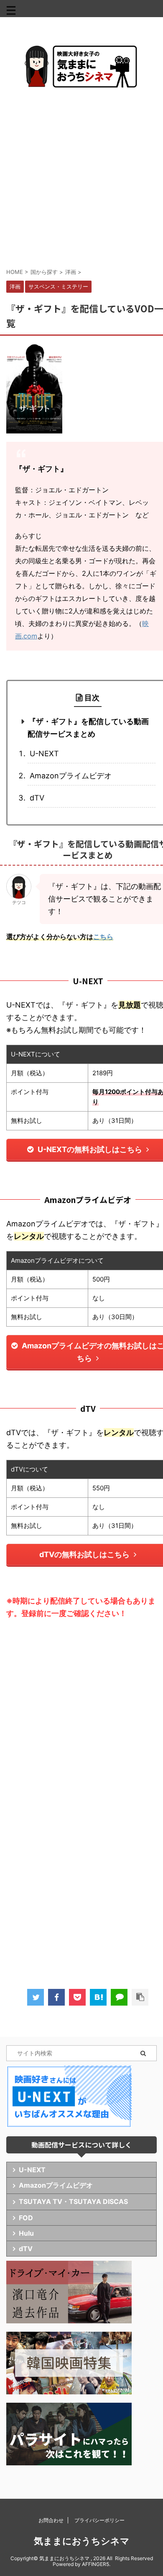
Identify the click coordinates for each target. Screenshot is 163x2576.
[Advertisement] (81, 177)
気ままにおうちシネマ (82, 2541)
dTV (37, 798)
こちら (103, 937)
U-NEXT (44, 754)
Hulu (26, 2233)
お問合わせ (51, 2520)
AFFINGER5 (96, 2564)
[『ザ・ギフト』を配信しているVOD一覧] (98, 1997)
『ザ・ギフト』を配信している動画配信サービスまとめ (88, 728)
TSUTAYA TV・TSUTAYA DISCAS (73, 2201)
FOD (26, 2218)
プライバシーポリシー (99, 2520)
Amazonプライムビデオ (71, 776)
